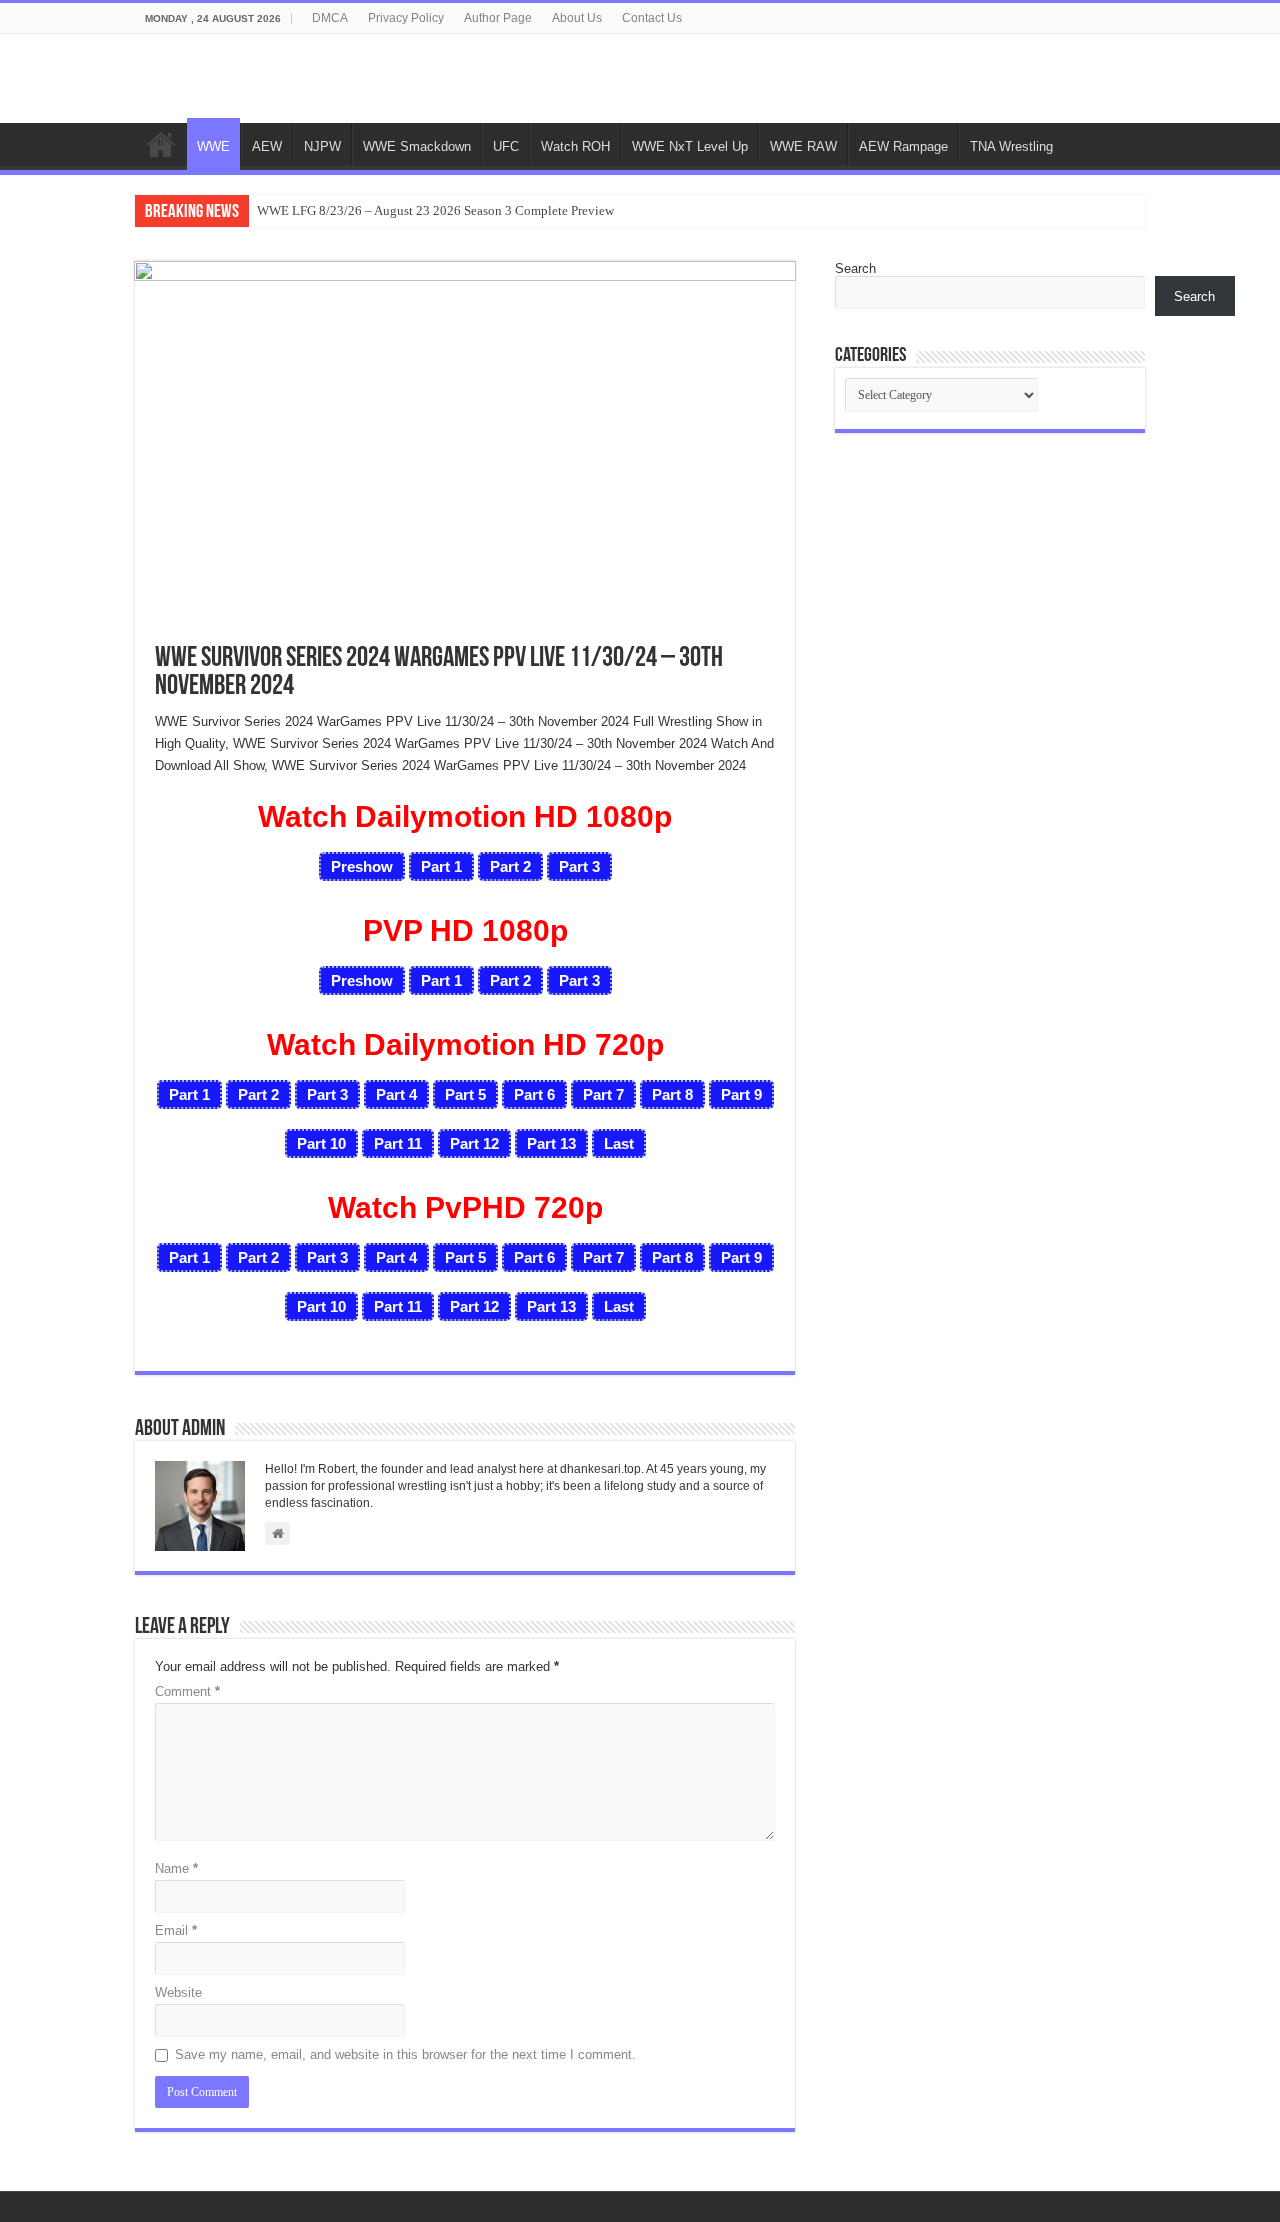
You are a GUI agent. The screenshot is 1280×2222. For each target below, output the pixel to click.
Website (178, 1992)
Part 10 (321, 1143)
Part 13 (551, 1143)
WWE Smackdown (417, 146)
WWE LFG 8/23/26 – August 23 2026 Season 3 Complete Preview (435, 210)
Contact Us (652, 18)
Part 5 (465, 1094)
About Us (577, 18)
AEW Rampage (903, 146)
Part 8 (672, 1094)
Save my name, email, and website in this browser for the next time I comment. (405, 2054)
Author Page (498, 18)
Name (176, 1868)
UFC (506, 146)
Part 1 (441, 866)
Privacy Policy (406, 18)
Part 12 (474, 1143)
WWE (213, 146)
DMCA (330, 18)
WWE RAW (803, 146)
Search (855, 268)
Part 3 (579, 866)
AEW (267, 146)
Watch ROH (575, 146)
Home (161, 144)
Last (619, 1143)
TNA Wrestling (1011, 146)
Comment (187, 1691)
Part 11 (398, 1143)
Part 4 (396, 1094)
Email (176, 1930)
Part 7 (603, 1094)
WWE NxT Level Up (690, 146)
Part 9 (741, 1094)
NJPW (322, 146)
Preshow (362, 866)
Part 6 (534, 1094)
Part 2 (510, 866)
